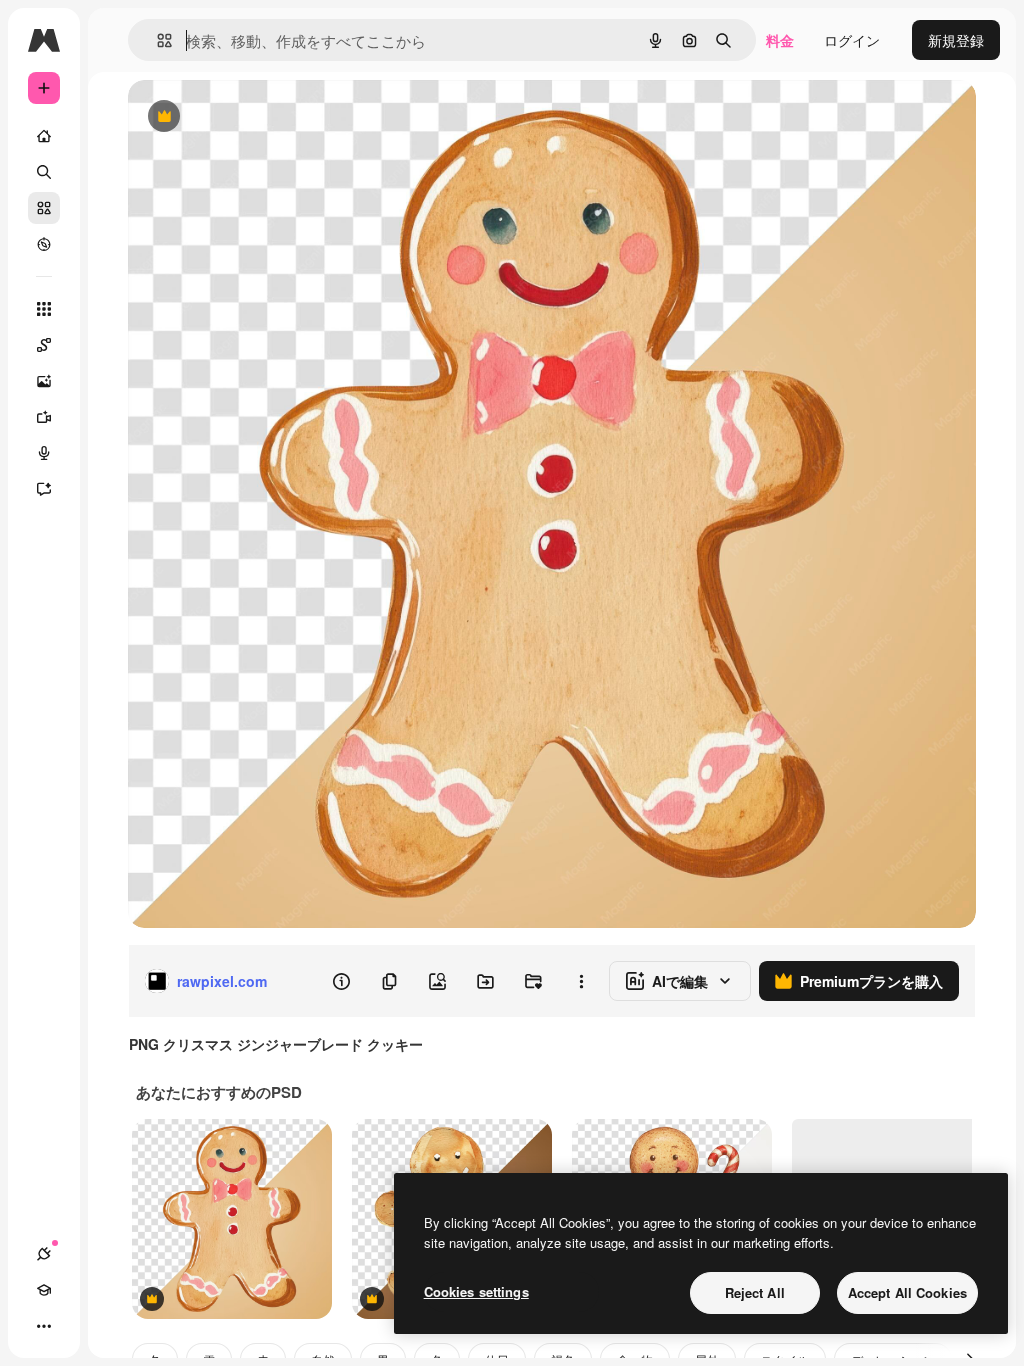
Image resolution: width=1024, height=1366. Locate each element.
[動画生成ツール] (44, 417)
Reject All (755, 1292)
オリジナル (265, 117)
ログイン (852, 40)
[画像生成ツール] (44, 381)
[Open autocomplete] (156, 40)
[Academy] (44, 1290)
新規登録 (956, 40)
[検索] (44, 172)
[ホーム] (44, 136)
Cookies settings (476, 1291)
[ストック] (44, 208)
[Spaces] (44, 345)
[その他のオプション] (581, 981)
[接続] (44, 1254)
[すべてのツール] (44, 309)
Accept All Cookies (907, 1292)
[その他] (44, 1326)
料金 (780, 40)
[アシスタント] (44, 489)
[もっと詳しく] (44, 244)
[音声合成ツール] (44, 453)
